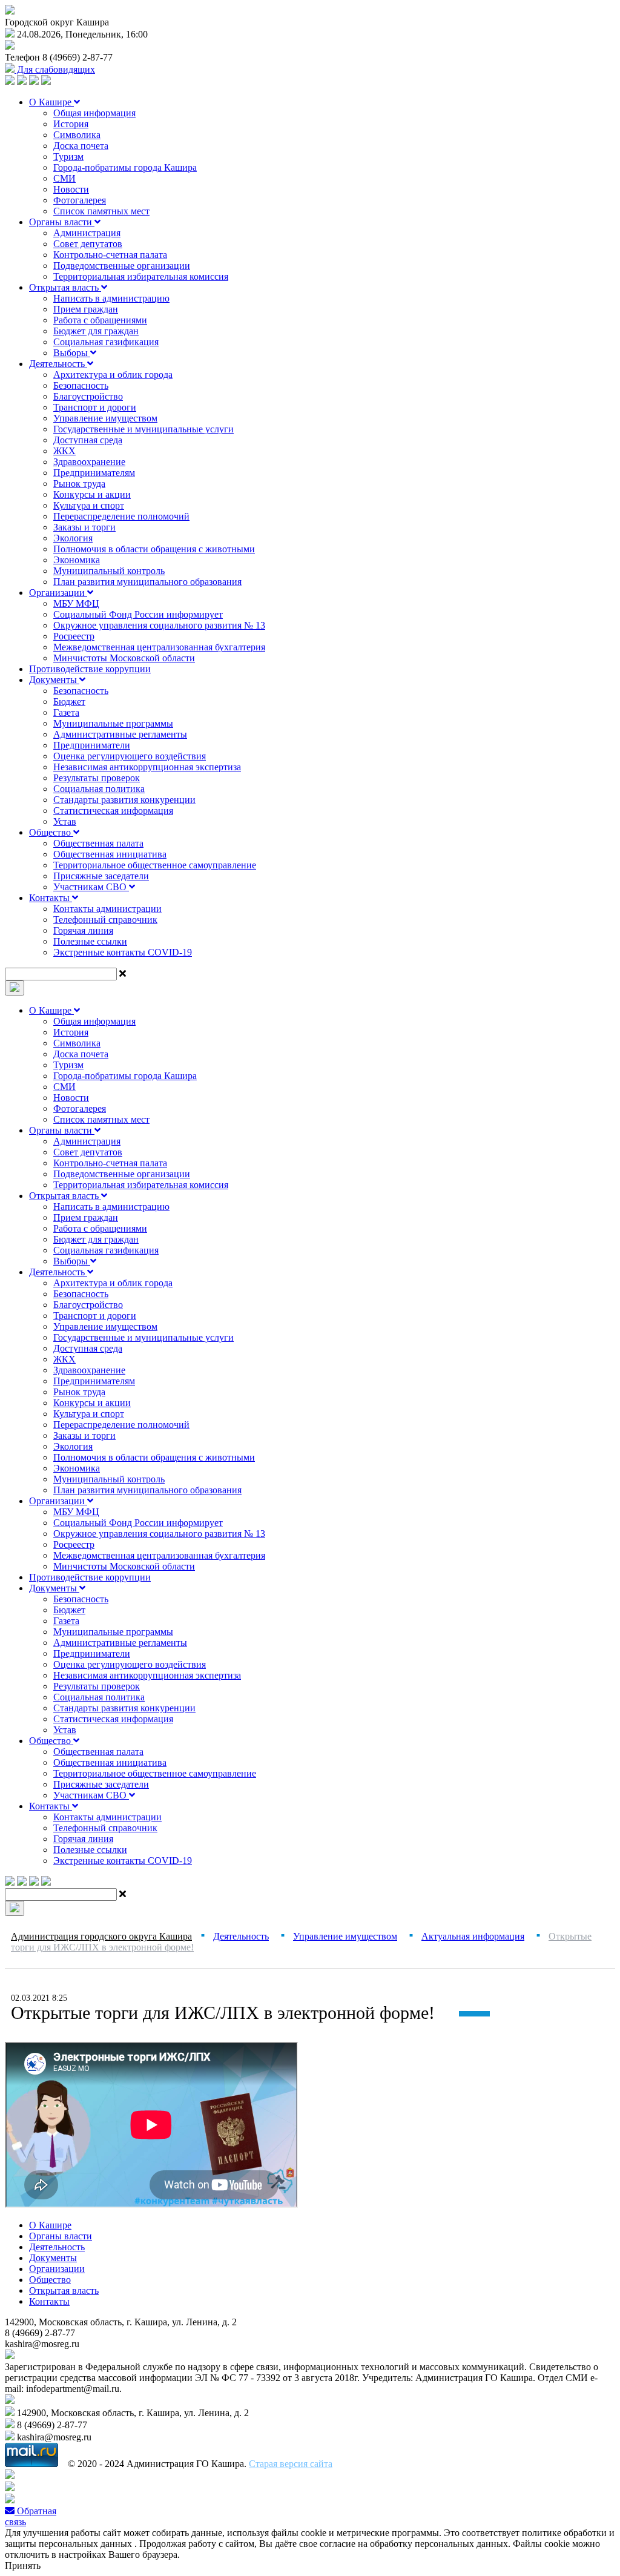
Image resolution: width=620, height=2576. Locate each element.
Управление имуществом (105, 418)
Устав (65, 821)
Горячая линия (83, 930)
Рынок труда (79, 484)
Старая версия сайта (291, 2464)
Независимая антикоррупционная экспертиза (147, 767)
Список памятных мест (101, 211)
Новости (71, 189)
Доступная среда (88, 440)
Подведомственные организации (122, 266)
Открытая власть (65, 287)
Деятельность (58, 364)
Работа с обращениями (100, 320)
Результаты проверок (97, 778)
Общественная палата (98, 843)
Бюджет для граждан (96, 331)
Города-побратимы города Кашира (125, 167)
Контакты (51, 898)
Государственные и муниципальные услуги (143, 429)
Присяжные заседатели (101, 876)
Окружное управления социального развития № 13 (159, 625)
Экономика (77, 560)
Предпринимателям (94, 473)
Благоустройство (88, 396)
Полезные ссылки (90, 941)
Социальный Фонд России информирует (138, 614)
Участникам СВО (91, 887)
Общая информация (94, 113)
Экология (73, 538)
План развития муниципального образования (147, 582)
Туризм (68, 157)
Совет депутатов (88, 244)
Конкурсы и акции (92, 494)
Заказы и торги (84, 527)
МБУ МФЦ (76, 603)
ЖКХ (64, 451)
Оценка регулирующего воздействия (130, 756)
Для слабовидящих (55, 69)
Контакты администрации (107, 909)
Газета (66, 712)
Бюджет (69, 702)
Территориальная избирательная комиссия (141, 276)
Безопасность (81, 385)
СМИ (64, 178)
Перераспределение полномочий (121, 516)
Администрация (87, 233)
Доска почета (81, 146)
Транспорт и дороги (95, 407)
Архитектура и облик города (113, 375)
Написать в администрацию (111, 298)
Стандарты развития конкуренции (124, 800)
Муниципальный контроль (109, 571)
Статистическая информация (113, 811)
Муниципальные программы (113, 723)
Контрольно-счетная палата (110, 255)
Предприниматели (92, 745)
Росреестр (74, 636)
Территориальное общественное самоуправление (155, 865)
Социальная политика (99, 789)
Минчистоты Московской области (124, 658)
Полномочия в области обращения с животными (154, 549)
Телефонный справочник (105, 920)
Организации (58, 593)
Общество (51, 832)
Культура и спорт (89, 505)
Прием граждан (86, 309)
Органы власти (62, 222)
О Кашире (51, 102)
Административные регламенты (120, 734)
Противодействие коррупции (90, 669)
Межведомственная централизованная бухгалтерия (159, 647)
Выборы (72, 353)
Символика (77, 135)
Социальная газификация (106, 342)
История (71, 124)
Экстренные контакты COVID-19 (123, 952)
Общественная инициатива (110, 854)
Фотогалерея (80, 200)
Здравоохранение (89, 462)
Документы (54, 680)
